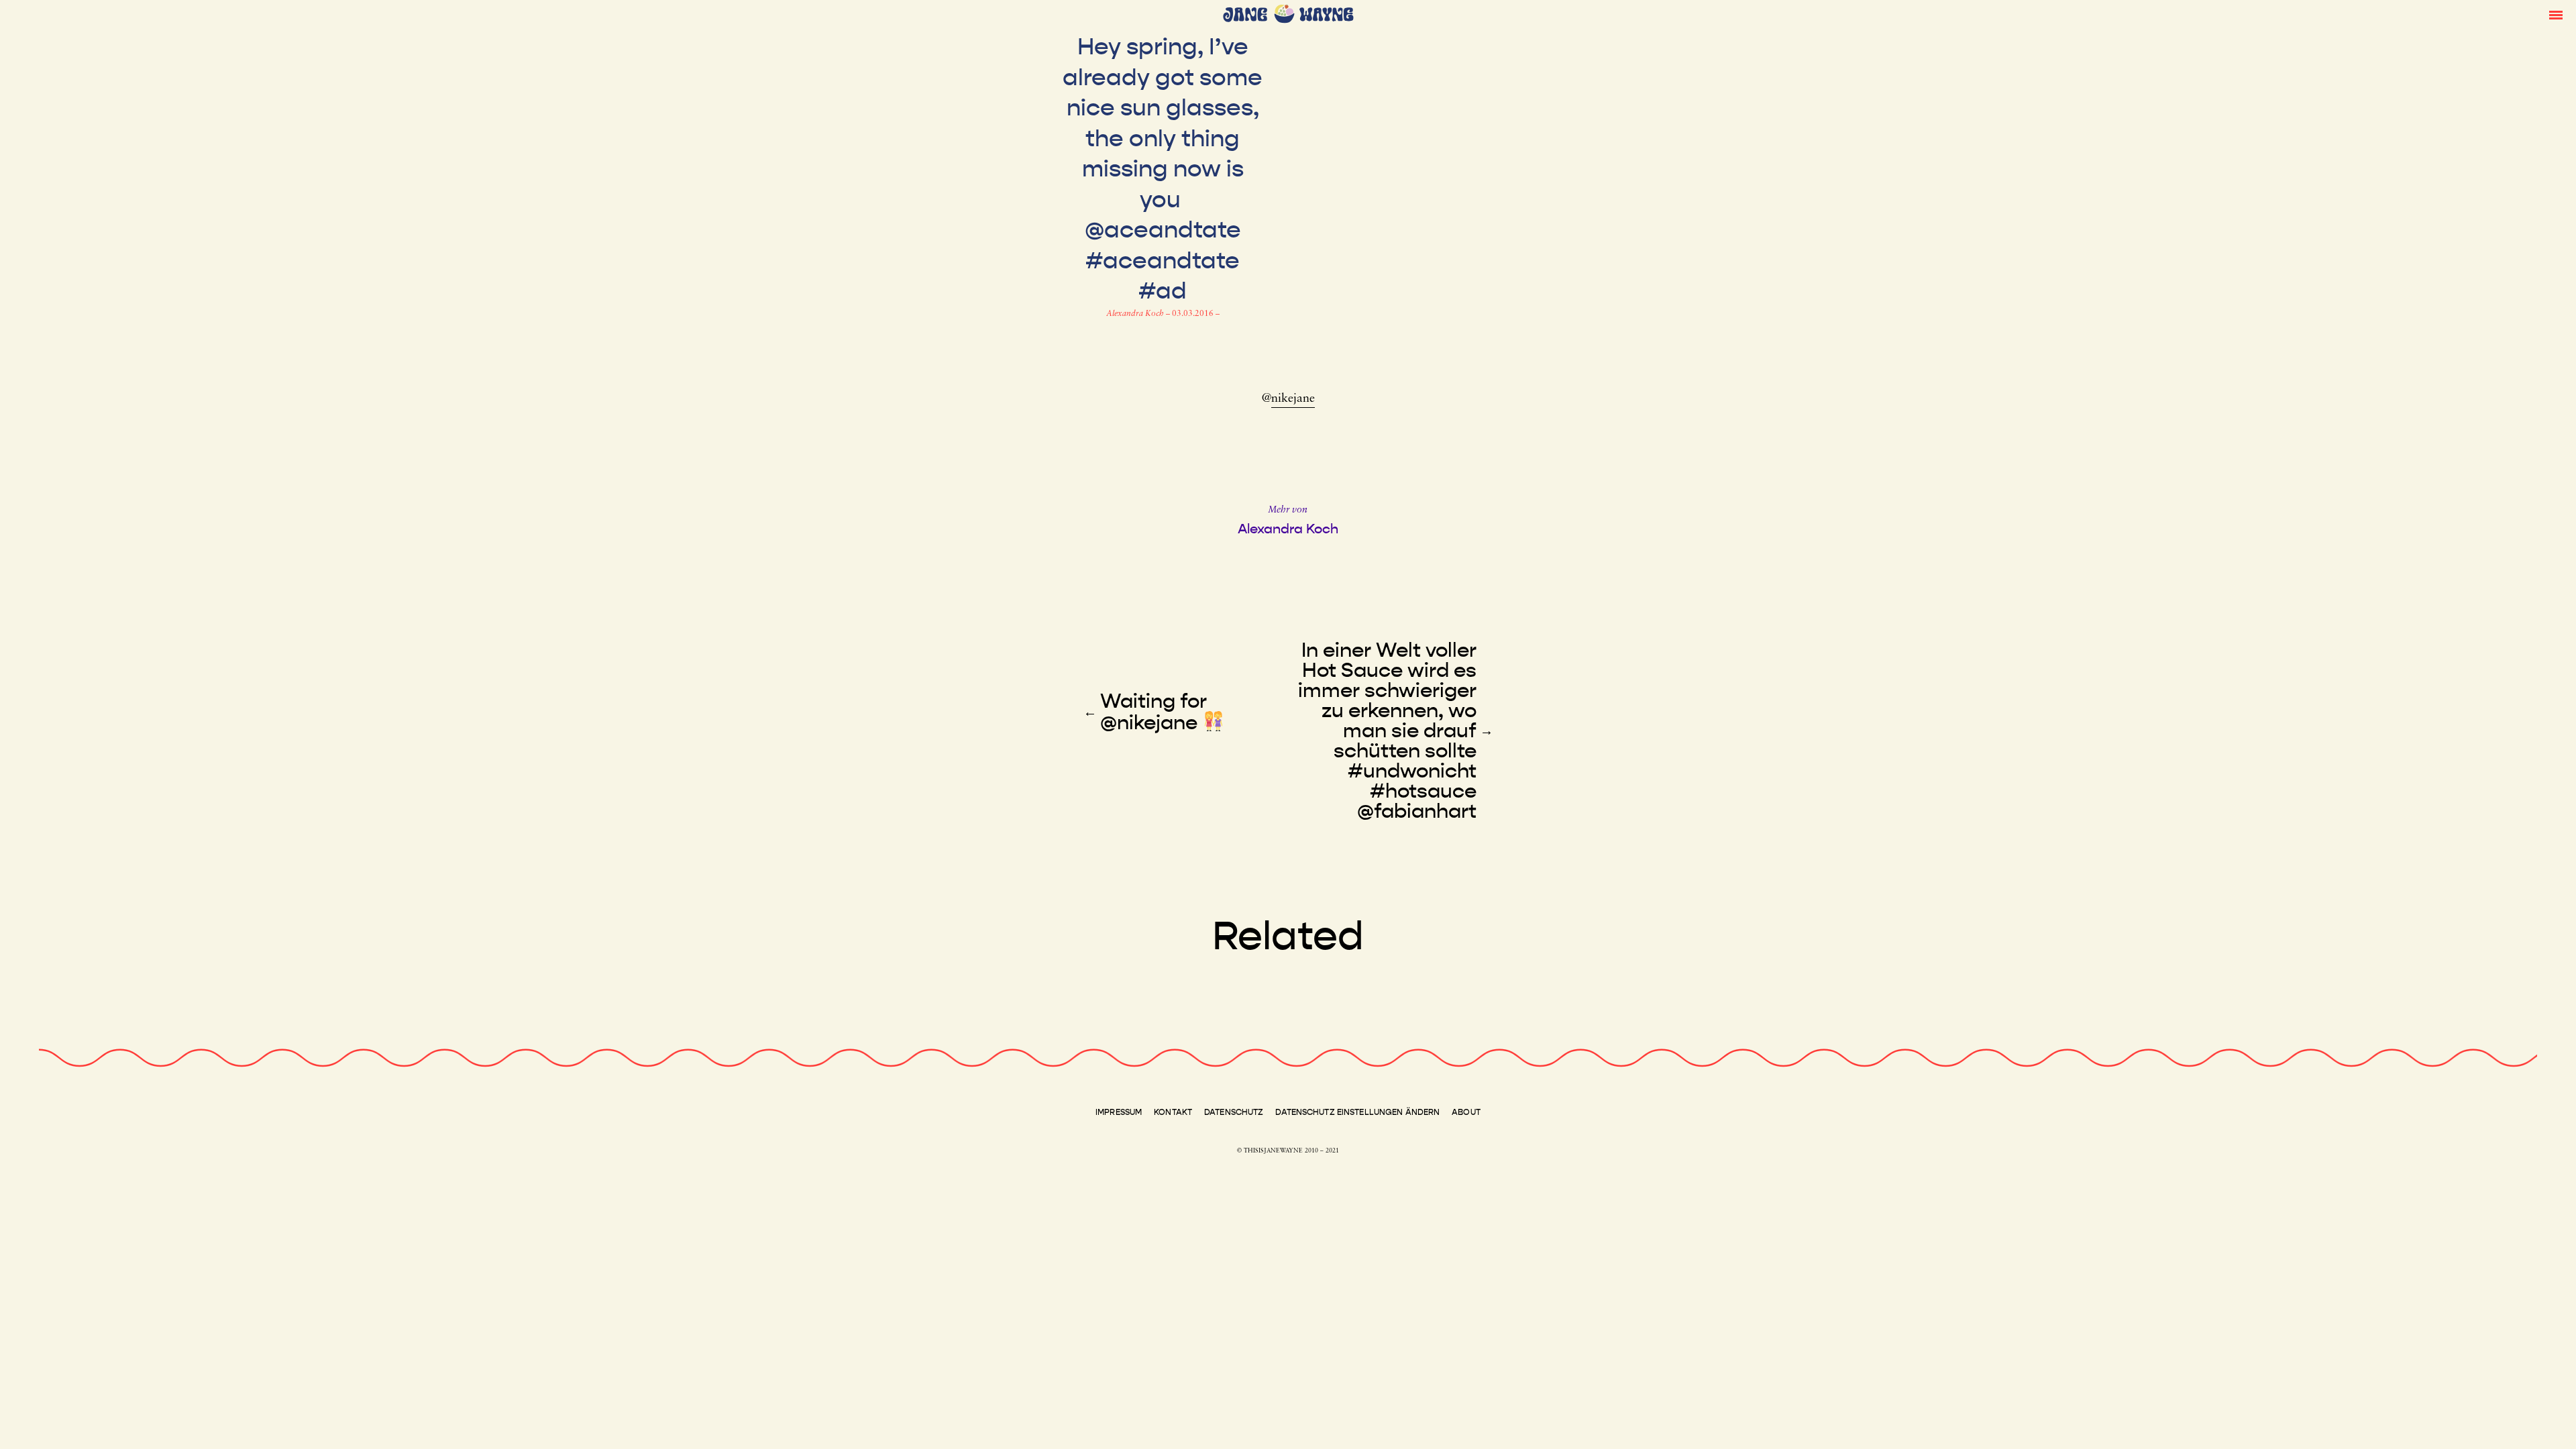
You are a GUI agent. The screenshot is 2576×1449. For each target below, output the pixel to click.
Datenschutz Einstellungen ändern (1357, 1112)
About (1466, 1112)
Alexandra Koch (1136, 314)
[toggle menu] (2556, 14)
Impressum (1119, 1112)
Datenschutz (1234, 1112)
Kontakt (1173, 1112)
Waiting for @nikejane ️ (1153, 712)
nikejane (1293, 399)
